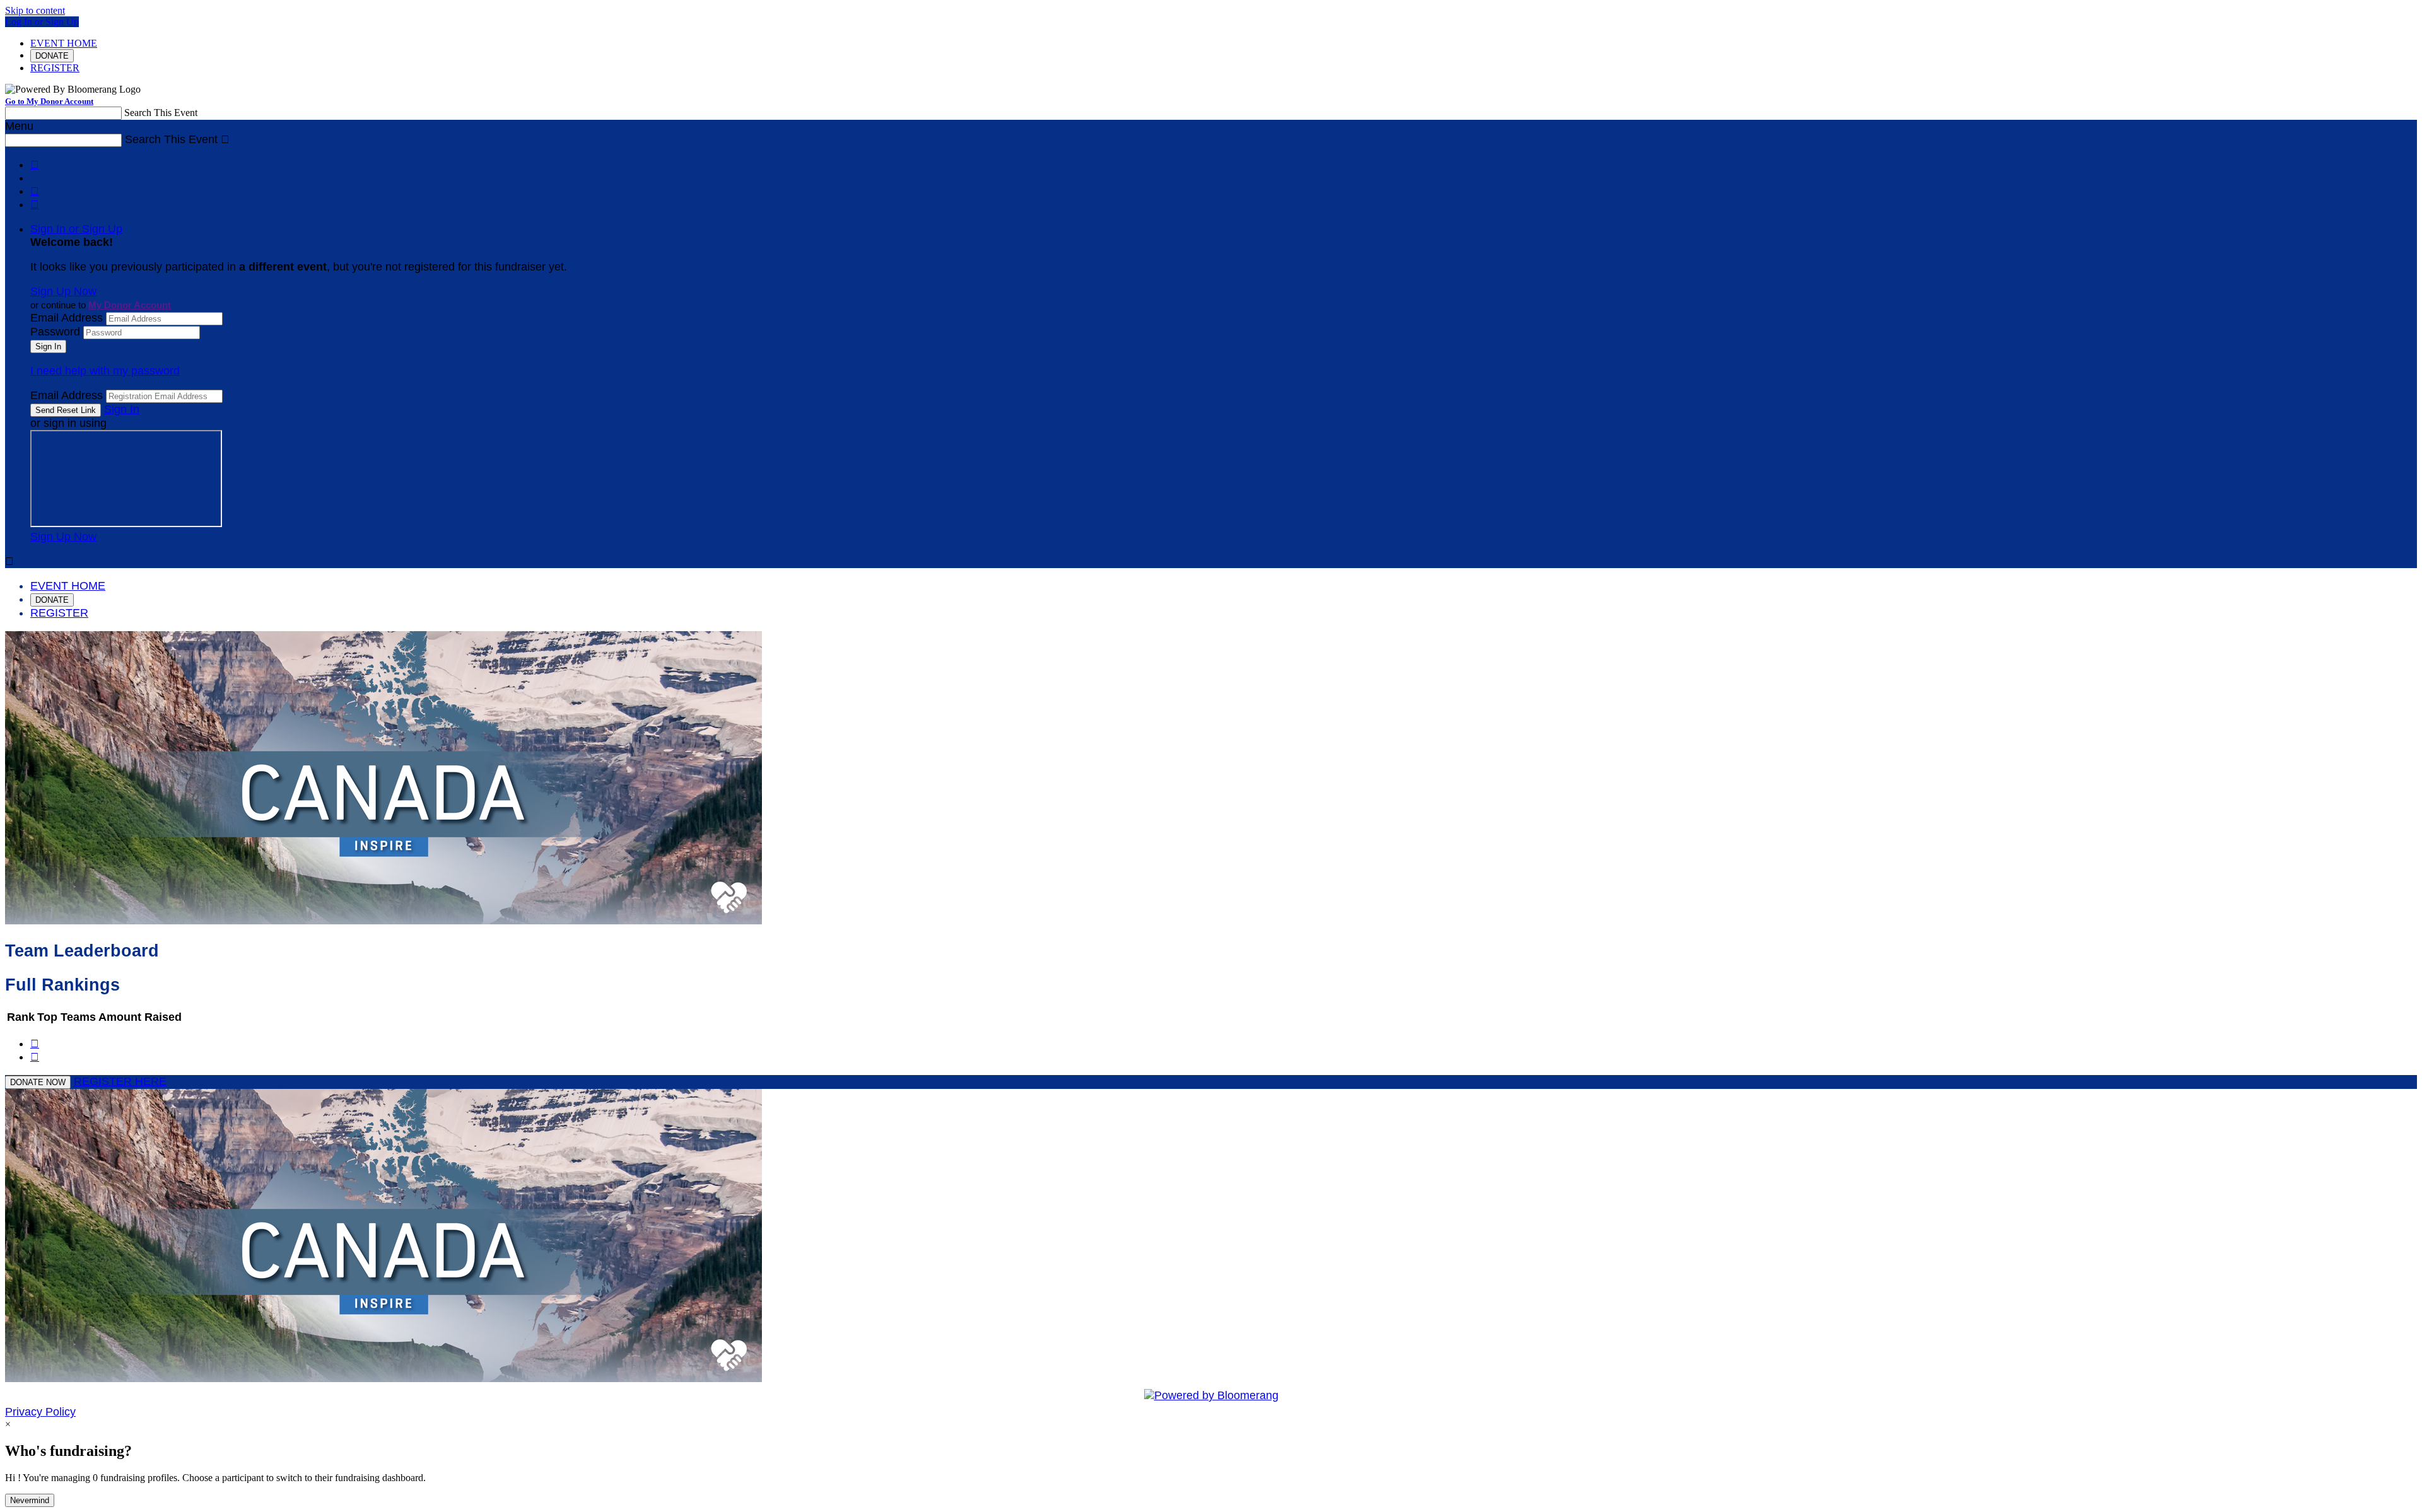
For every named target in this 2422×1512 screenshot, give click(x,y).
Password (55, 332)
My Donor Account (130, 305)
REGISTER (55, 68)
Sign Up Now (63, 291)
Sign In (122, 409)
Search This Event (161, 113)
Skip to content (35, 10)
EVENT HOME (64, 43)
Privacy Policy (40, 1412)
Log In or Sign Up (42, 22)
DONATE (52, 56)
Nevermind (30, 1500)
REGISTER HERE (120, 1081)
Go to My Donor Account (49, 101)
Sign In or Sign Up (76, 229)
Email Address (67, 318)
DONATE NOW (38, 1082)
